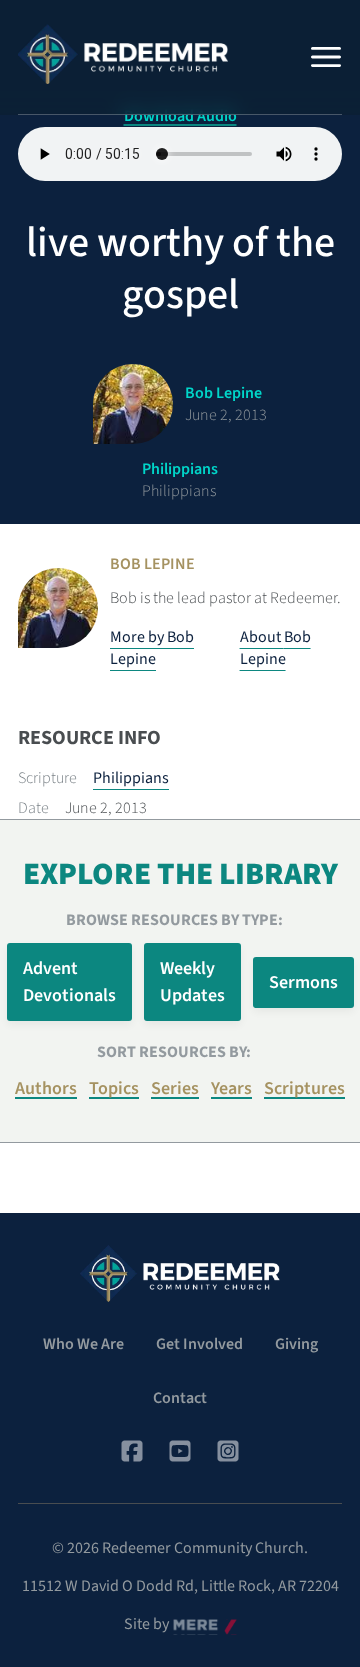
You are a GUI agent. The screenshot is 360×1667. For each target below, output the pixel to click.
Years (231, 1088)
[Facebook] (132, 1451)
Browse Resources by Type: (174, 920)
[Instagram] (228, 1451)
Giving (296, 1344)
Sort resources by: (174, 1052)
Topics (114, 1088)
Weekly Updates (192, 982)
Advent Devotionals (69, 982)
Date (33, 808)
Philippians (131, 778)
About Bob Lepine (275, 648)
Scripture (47, 778)
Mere (190, 1625)
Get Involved (199, 1344)
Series (175, 1088)
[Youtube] (180, 1451)
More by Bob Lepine (152, 648)
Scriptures (304, 1088)
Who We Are (83, 1344)
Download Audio (180, 116)
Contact (180, 1398)
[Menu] (326, 57)
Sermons (303, 982)
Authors (46, 1088)
